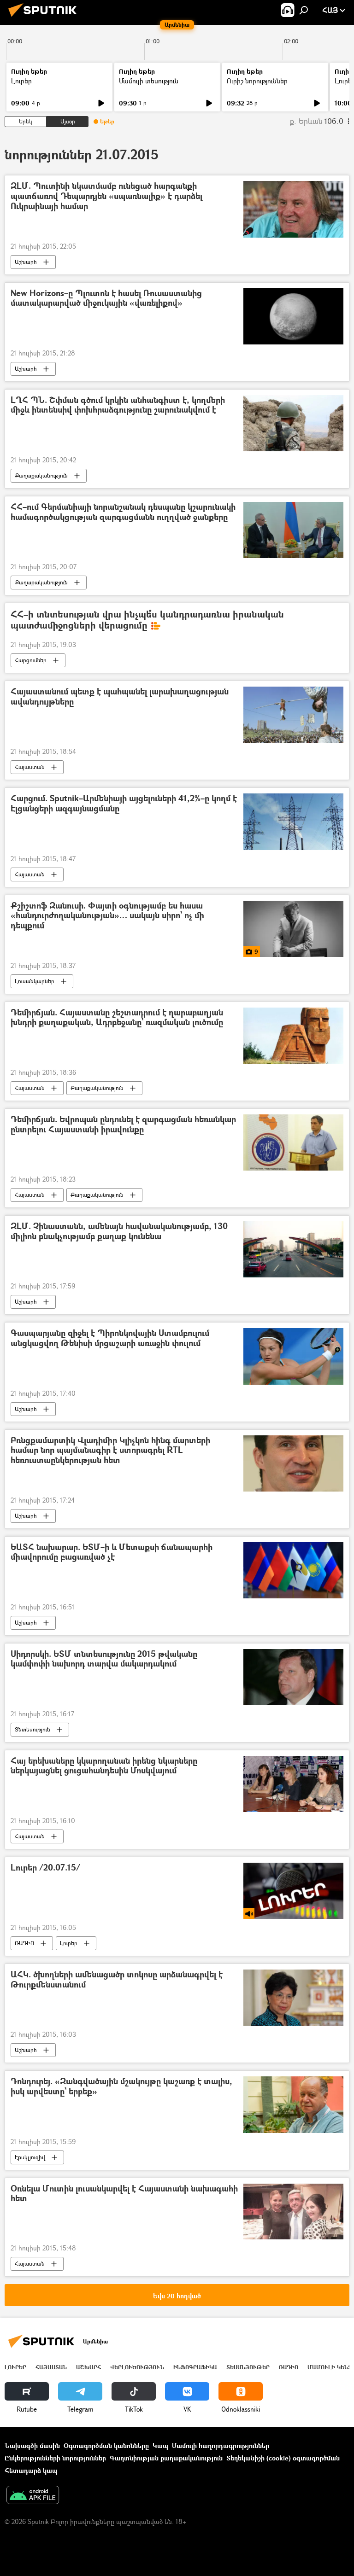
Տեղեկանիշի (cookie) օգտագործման (283, 2458)
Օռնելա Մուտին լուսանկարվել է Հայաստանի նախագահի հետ (124, 2194)
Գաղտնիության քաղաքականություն (166, 2458)
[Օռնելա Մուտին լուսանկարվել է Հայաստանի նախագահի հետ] (293, 2212)
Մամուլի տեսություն (149, 81)
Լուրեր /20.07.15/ (45, 1868)
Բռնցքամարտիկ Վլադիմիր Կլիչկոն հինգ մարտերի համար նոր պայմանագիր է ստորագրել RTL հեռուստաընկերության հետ (110, 1451)
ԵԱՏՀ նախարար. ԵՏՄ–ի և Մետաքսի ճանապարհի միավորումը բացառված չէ (112, 1553)
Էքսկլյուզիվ (30, 2157)
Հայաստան (30, 767)
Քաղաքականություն (41, 475)
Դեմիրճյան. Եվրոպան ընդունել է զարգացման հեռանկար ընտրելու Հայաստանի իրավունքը (123, 1125)
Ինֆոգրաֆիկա (195, 2367)
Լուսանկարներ (35, 981)
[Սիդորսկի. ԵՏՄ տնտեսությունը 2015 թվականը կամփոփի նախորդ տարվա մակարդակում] (293, 1677)
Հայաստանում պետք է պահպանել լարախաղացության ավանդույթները (120, 697)
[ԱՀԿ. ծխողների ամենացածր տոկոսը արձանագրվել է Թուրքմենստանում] (293, 1998)
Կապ (160, 2445)
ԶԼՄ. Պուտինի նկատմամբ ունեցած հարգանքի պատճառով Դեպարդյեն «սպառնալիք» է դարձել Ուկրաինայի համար (106, 196)
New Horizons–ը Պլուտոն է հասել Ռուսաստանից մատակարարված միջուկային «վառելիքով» (106, 299)
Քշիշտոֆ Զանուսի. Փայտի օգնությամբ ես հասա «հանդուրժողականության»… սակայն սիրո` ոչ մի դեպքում (107, 916)
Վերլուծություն (137, 2367)
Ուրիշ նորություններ (257, 81)
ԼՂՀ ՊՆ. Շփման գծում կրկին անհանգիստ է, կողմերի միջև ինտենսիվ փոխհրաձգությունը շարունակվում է (118, 405)
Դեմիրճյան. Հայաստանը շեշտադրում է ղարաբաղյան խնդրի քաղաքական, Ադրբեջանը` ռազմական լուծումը (117, 1018)
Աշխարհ (26, 262)
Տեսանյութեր (248, 2367)
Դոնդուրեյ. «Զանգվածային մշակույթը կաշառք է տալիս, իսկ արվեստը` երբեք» (121, 2087)
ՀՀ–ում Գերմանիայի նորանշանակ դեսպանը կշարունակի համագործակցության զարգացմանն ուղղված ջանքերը (123, 512)
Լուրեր (21, 81)
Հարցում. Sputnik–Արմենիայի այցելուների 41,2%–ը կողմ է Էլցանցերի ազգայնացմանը (124, 804)
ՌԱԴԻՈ (24, 1943)
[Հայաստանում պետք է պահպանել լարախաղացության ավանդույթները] (293, 715)
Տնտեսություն (32, 1729)
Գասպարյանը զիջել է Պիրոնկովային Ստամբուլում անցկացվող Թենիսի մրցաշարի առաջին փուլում (110, 1338)
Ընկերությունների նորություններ (55, 2458)
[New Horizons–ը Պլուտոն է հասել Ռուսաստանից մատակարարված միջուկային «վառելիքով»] (293, 316)
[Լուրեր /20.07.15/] (293, 1891)
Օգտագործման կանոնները (106, 2445)
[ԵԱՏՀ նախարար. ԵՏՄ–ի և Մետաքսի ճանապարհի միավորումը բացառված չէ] (293, 1570)
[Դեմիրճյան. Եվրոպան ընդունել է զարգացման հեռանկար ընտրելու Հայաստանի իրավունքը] (293, 1142)
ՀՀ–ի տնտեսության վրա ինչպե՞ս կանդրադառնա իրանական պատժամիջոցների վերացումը (147, 620)
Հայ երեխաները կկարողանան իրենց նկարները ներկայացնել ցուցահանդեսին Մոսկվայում (104, 1766)
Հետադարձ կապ (31, 2470)
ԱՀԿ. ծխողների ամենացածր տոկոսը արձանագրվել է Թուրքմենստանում (117, 1980)
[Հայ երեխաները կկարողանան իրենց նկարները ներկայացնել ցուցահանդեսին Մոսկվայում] (293, 1784)
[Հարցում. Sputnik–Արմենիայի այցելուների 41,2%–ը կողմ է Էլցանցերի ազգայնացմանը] (293, 822)
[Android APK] (33, 2496)
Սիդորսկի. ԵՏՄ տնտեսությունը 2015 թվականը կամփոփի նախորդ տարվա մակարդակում (104, 1659)
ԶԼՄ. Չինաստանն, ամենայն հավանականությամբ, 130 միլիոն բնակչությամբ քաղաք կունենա (119, 1232)
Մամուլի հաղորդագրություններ (221, 2445)
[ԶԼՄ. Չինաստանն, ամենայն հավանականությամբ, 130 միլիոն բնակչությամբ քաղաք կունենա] (293, 1249)
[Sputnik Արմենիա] (45, 18)
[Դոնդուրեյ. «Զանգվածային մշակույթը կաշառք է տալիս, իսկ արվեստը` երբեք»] (293, 2104)
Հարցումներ (31, 660)
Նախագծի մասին (32, 2445)
